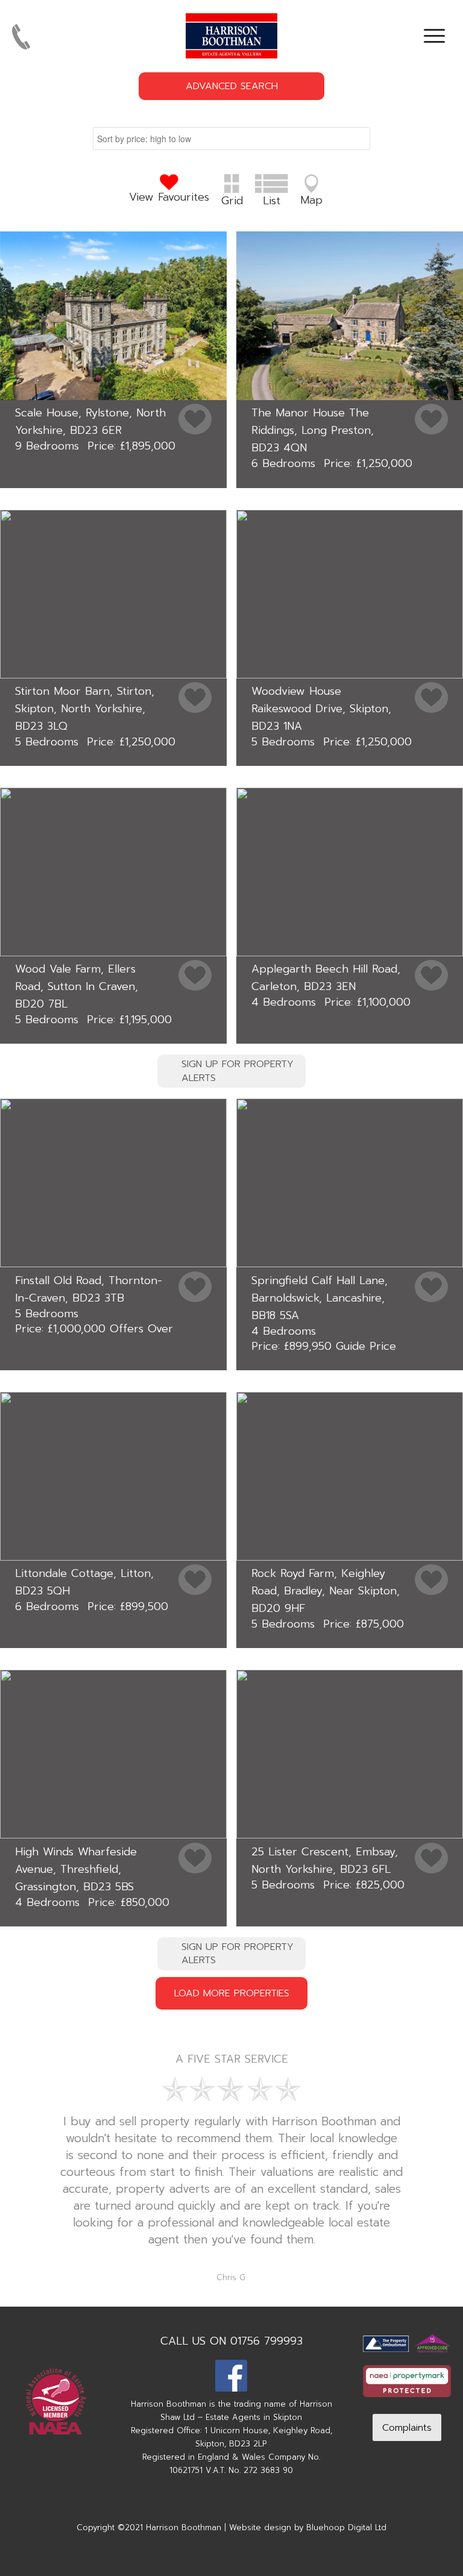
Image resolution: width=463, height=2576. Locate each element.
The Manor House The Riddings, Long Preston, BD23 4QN (313, 430)
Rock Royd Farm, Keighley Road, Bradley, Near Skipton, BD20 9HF (326, 1591)
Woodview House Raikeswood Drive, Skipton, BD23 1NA (321, 709)
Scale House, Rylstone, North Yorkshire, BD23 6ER (90, 421)
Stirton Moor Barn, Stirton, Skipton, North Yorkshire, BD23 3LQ (85, 709)
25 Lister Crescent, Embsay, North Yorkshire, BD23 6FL (325, 1860)
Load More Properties (232, 1993)
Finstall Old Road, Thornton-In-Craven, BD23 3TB (89, 1289)
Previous (27, 2131)
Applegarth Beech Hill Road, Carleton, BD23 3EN (326, 978)
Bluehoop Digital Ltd (346, 2527)
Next (436, 2131)
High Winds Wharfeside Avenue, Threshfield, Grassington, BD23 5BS (76, 1869)
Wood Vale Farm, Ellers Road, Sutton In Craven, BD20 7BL (77, 986)
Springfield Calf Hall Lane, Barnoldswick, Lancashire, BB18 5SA (320, 1298)
